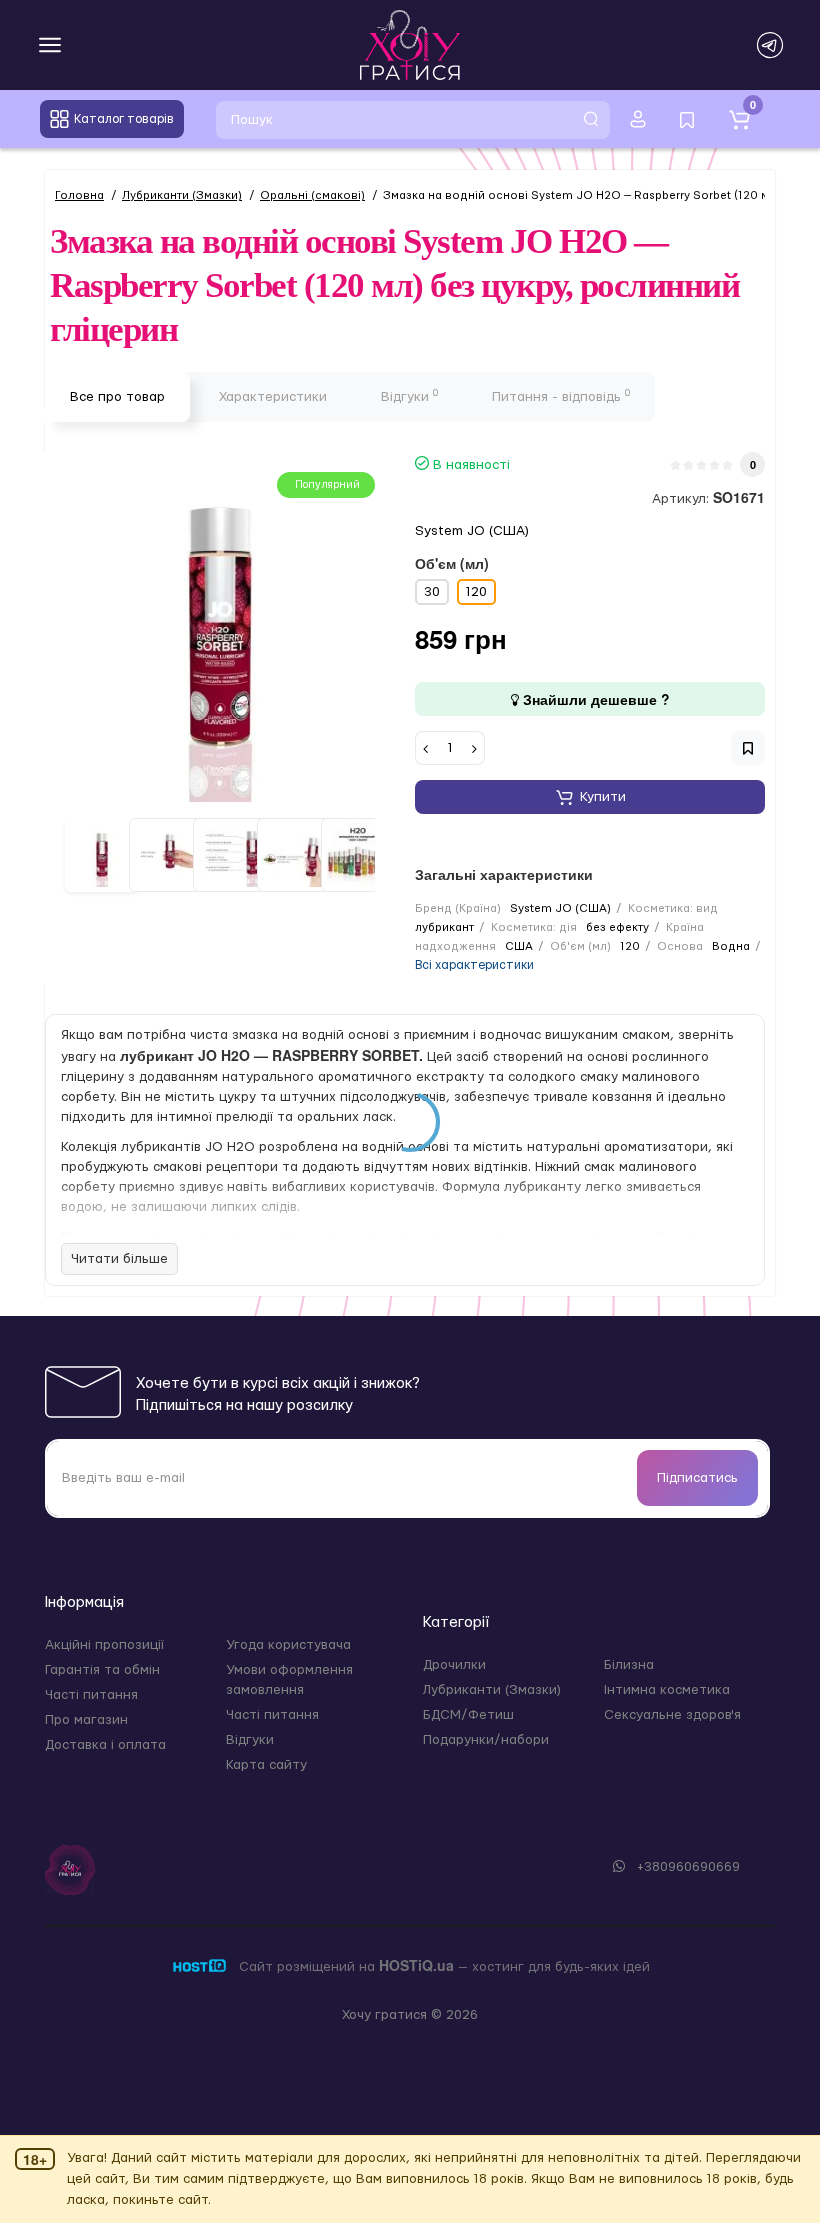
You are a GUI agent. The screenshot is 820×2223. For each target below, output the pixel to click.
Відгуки (409, 396)
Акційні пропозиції (104, 1645)
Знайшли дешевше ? (594, 699)
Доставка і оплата (105, 1745)
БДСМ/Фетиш (468, 1715)
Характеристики (273, 397)
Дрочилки (454, 1665)
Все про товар (117, 397)
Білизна (629, 1665)
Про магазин (86, 1720)
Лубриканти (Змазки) (492, 1690)
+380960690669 (686, 1867)
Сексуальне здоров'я (672, 1715)
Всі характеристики (474, 965)
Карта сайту (266, 1765)
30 (432, 592)
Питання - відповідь (561, 396)
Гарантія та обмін (102, 1670)
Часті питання (91, 1695)
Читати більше (119, 1259)
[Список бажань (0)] (687, 119)
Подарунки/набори (486, 1740)
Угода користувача (288, 1645)
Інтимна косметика (667, 1690)
